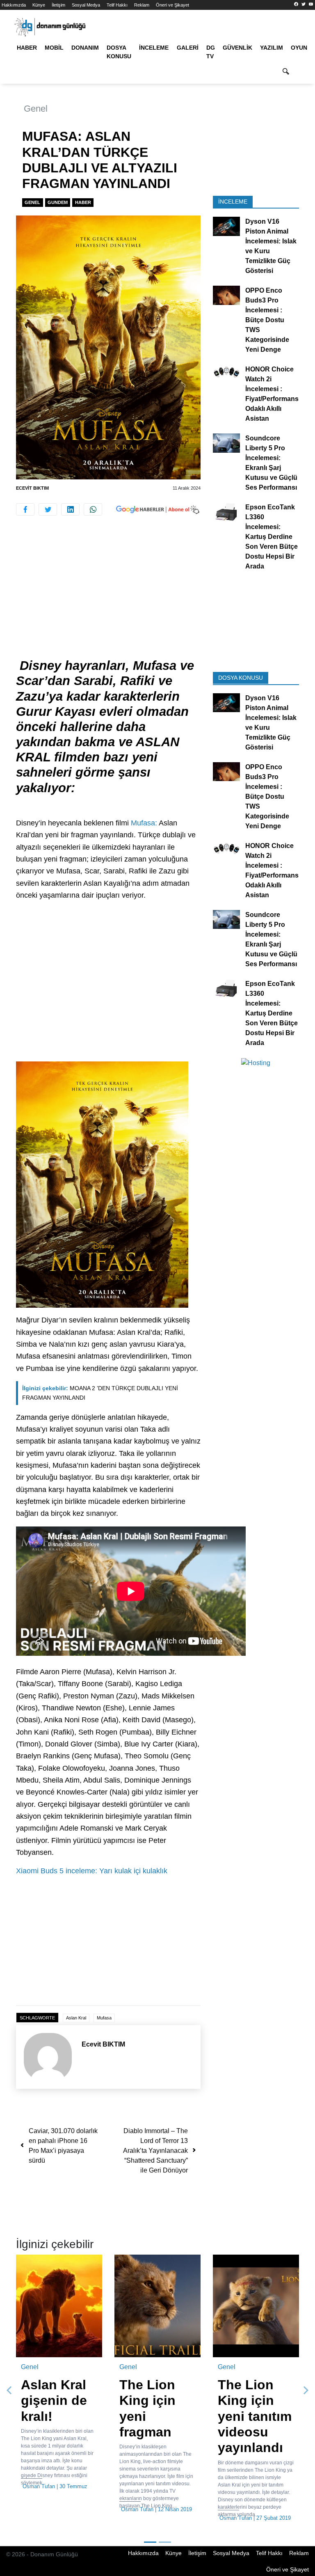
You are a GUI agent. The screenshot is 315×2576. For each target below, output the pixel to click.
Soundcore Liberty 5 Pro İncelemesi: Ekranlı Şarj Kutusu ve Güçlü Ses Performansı (271, 463)
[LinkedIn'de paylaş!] (70, 509)
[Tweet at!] (48, 509)
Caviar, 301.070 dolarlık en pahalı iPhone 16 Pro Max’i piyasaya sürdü (63, 2146)
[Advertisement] (108, 597)
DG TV (211, 52)
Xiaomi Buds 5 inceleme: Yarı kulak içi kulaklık (92, 1871)
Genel (36, 109)
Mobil (54, 48)
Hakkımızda (14, 5)
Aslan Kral (76, 2018)
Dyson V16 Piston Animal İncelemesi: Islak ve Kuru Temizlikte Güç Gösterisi (271, 246)
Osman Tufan (39, 2486)
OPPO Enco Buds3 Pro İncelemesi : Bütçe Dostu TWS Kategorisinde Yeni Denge (267, 320)
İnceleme (154, 48)
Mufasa (104, 2018)
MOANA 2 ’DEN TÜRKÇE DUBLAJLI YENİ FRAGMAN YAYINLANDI (100, 1393)
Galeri (188, 48)
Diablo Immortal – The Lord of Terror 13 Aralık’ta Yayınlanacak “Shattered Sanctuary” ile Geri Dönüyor (155, 2151)
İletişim (58, 5)
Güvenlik (237, 48)
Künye (39, 5)
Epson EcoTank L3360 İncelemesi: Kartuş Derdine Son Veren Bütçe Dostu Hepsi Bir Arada (272, 537)
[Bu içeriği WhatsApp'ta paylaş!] (93, 509)
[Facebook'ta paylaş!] (25, 509)
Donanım (85, 48)
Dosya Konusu (119, 52)
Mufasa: (144, 823)
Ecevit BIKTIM (32, 488)
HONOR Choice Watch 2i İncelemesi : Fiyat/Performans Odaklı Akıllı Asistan (272, 394)
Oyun (299, 48)
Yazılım (272, 48)
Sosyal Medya (86, 5)
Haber (27, 48)
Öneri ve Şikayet (172, 5)
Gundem (58, 202)
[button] (9, 2390)
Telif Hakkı (117, 5)
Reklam (142, 5)
